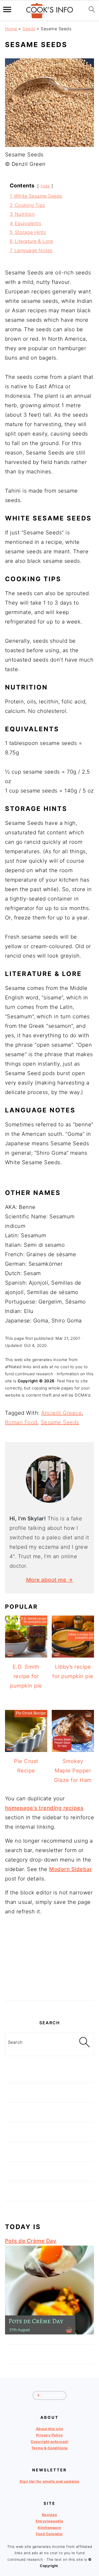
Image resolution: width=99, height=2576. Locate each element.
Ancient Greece (62, 1413)
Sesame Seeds (60, 1422)
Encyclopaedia (49, 2521)
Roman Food (21, 1422)
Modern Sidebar (70, 1869)
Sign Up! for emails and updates (49, 2481)
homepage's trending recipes (44, 1808)
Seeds (29, 29)
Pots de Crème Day (31, 2241)
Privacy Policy (50, 2435)
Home (11, 29)
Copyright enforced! (50, 2442)
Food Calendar (49, 2534)
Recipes (50, 2515)
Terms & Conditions (50, 2448)
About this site (50, 2429)
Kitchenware (49, 2528)
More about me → (50, 1580)
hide (45, 186)
